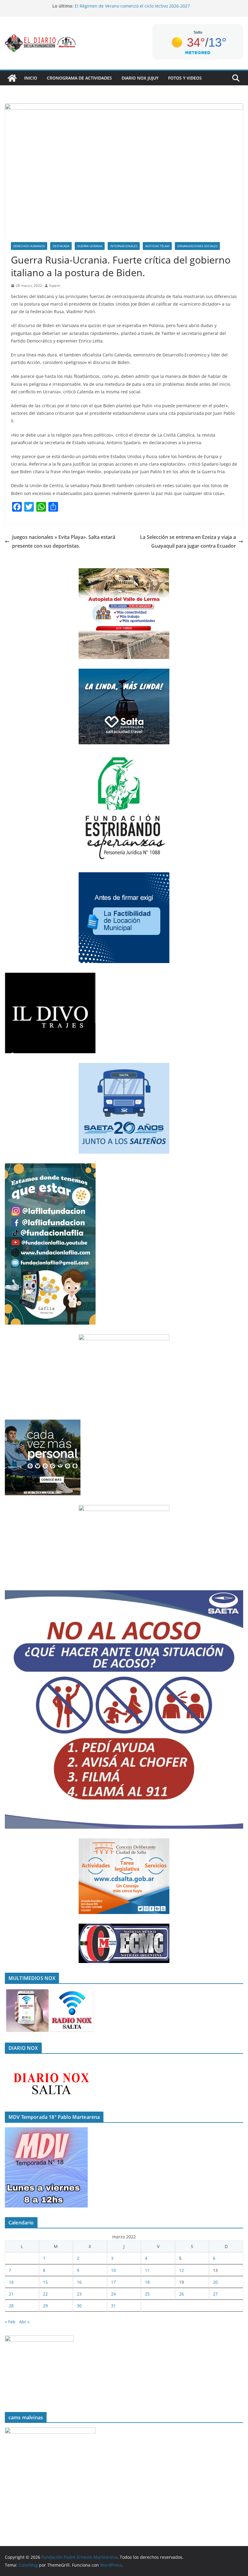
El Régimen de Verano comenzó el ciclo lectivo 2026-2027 (132, 6)
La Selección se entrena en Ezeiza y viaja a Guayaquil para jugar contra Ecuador (188, 541)
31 (113, 2306)
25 (147, 2294)
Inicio (31, 78)
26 (181, 2294)
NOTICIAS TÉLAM (157, 246)
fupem (55, 285)
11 (147, 2270)
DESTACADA (61, 246)
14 (11, 2282)
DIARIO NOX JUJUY (140, 78)
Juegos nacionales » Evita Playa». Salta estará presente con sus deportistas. (64, 541)
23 (79, 2294)
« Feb (10, 2322)
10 (113, 2270)
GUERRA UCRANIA (90, 246)
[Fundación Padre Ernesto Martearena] (12, 78)
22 (45, 2294)
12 (181, 2270)
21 (11, 2294)
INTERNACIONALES (124, 246)
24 (113, 2294)
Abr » (24, 2322)
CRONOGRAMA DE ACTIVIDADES (79, 78)
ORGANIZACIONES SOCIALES (197, 246)
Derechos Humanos (29, 246)
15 (45, 2282)
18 (147, 2282)
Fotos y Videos (185, 78)
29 (45, 2306)
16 (79, 2282)
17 (113, 2282)
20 (215, 2282)
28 (11, 2306)
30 (79, 2306)
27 (215, 2294)
